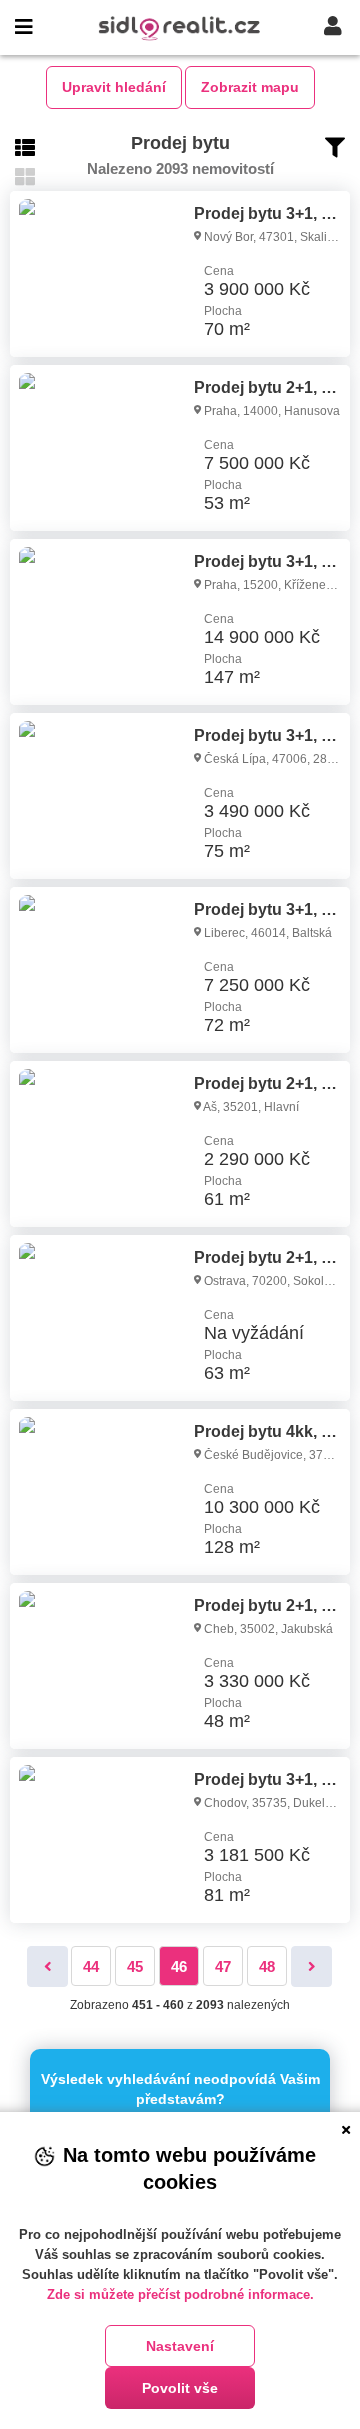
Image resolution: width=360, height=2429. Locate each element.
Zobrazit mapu (250, 87)
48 (267, 1966)
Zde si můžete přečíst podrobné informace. (180, 2294)
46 (179, 1966)
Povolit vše (180, 2388)
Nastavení (180, 2346)
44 (91, 1966)
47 (223, 1966)
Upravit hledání (114, 87)
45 (135, 1966)
